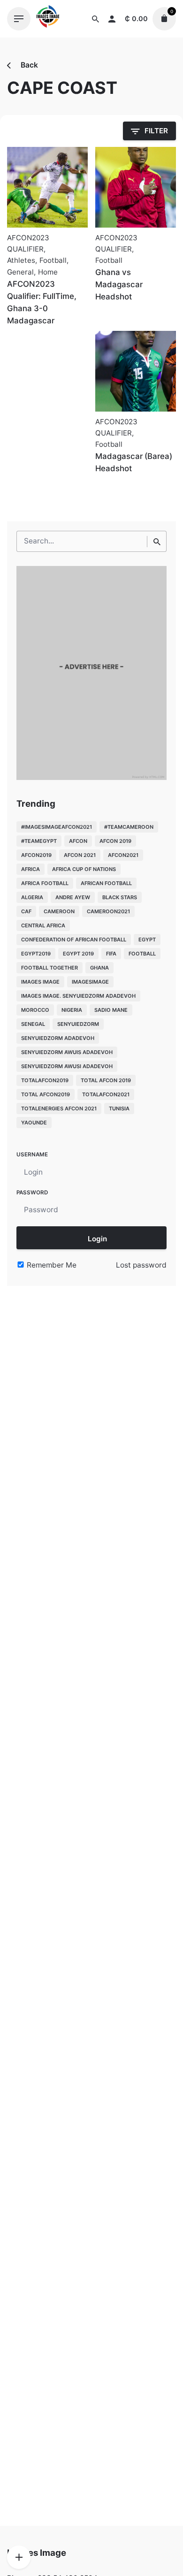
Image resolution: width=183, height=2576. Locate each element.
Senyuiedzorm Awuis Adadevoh (67, 1052)
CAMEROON (59, 911)
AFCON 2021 (80, 855)
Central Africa (43, 925)
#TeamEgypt (39, 841)
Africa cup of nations (84, 869)
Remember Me (51, 1265)
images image (40, 982)
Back (28, 65)
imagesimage (90, 982)
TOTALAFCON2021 (106, 1094)
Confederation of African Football (74, 940)
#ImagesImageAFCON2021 (57, 827)
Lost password (141, 1265)
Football (53, 260)
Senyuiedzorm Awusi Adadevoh (67, 1066)
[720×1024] (91, 777)
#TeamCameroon (129, 827)
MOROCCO (35, 1010)
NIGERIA (72, 1010)
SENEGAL (33, 1024)
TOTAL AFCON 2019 (106, 1080)
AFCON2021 (123, 855)
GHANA (99, 968)
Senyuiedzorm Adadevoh (58, 1038)
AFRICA (30, 869)
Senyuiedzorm (78, 1024)
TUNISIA (119, 1108)
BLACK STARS (120, 897)
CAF (26, 911)
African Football (106, 883)
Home (48, 272)
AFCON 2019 (115, 841)
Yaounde (34, 1123)
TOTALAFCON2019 (45, 1080)
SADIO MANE (111, 1010)
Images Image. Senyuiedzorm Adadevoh (78, 996)
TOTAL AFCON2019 (46, 1094)
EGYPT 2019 (78, 954)
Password (32, 1192)
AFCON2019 (36, 855)
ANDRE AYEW (73, 897)
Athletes (21, 260)
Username (32, 1154)
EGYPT (147, 940)
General (20, 272)
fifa (111, 954)
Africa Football (45, 883)
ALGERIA (32, 897)
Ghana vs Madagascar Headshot (119, 284)
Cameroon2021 (108, 911)
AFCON (78, 841)
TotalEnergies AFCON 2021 (59, 1108)
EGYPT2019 (36, 954)
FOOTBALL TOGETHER (50, 968)
